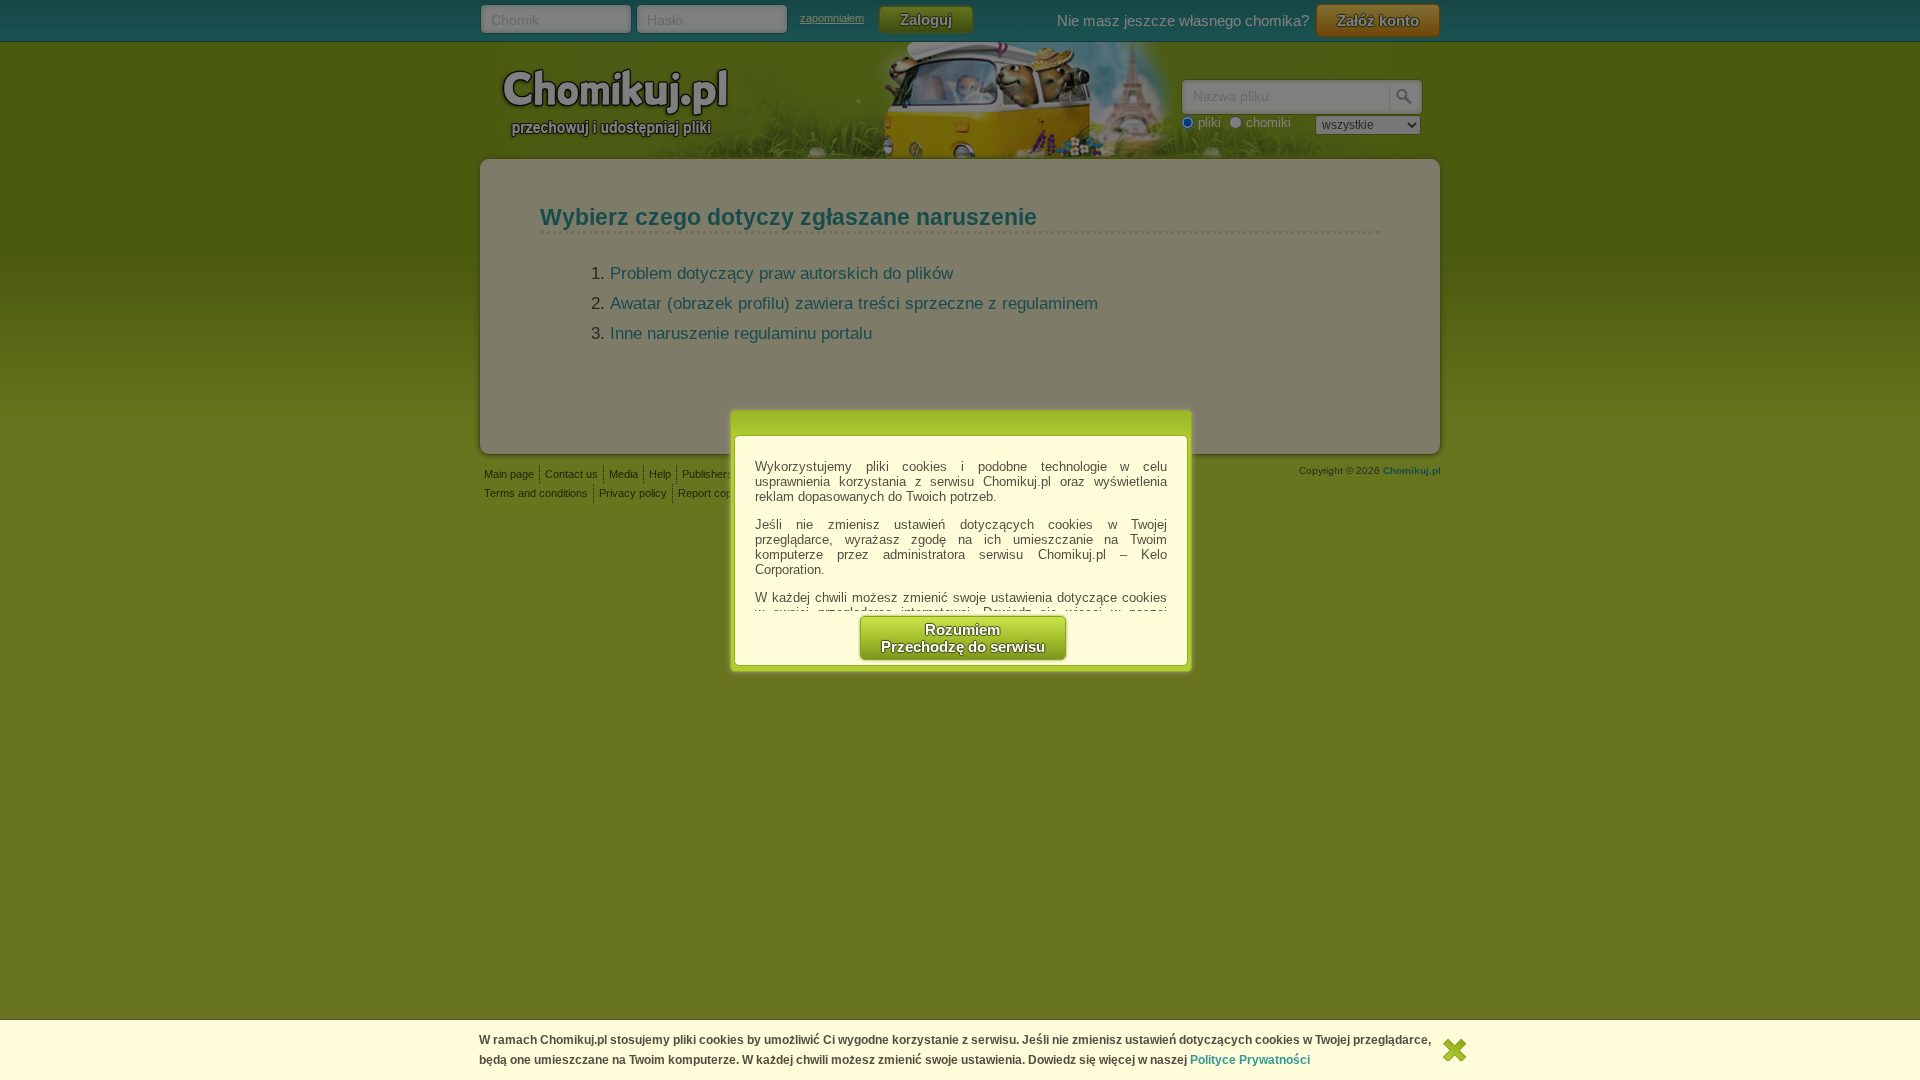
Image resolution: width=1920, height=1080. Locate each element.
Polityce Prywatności (1250, 1060)
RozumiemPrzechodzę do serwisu (963, 638)
